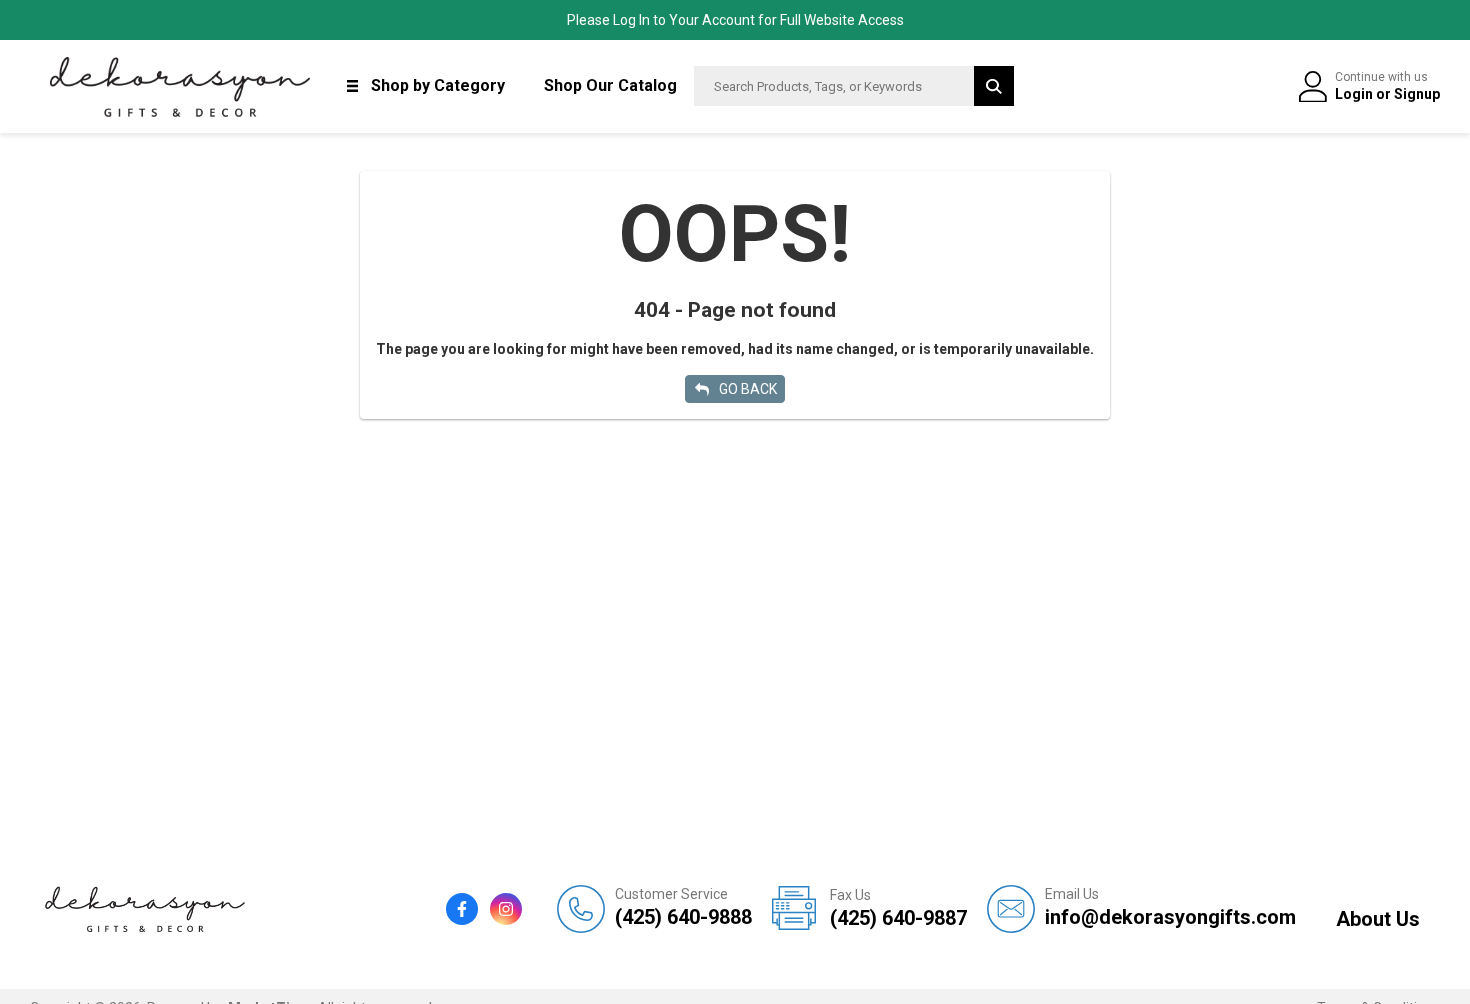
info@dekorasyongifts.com (1170, 907)
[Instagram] (506, 909)
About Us (1378, 919)
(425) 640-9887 (898, 908)
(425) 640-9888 (683, 907)
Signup (1417, 94)
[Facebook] (462, 909)
